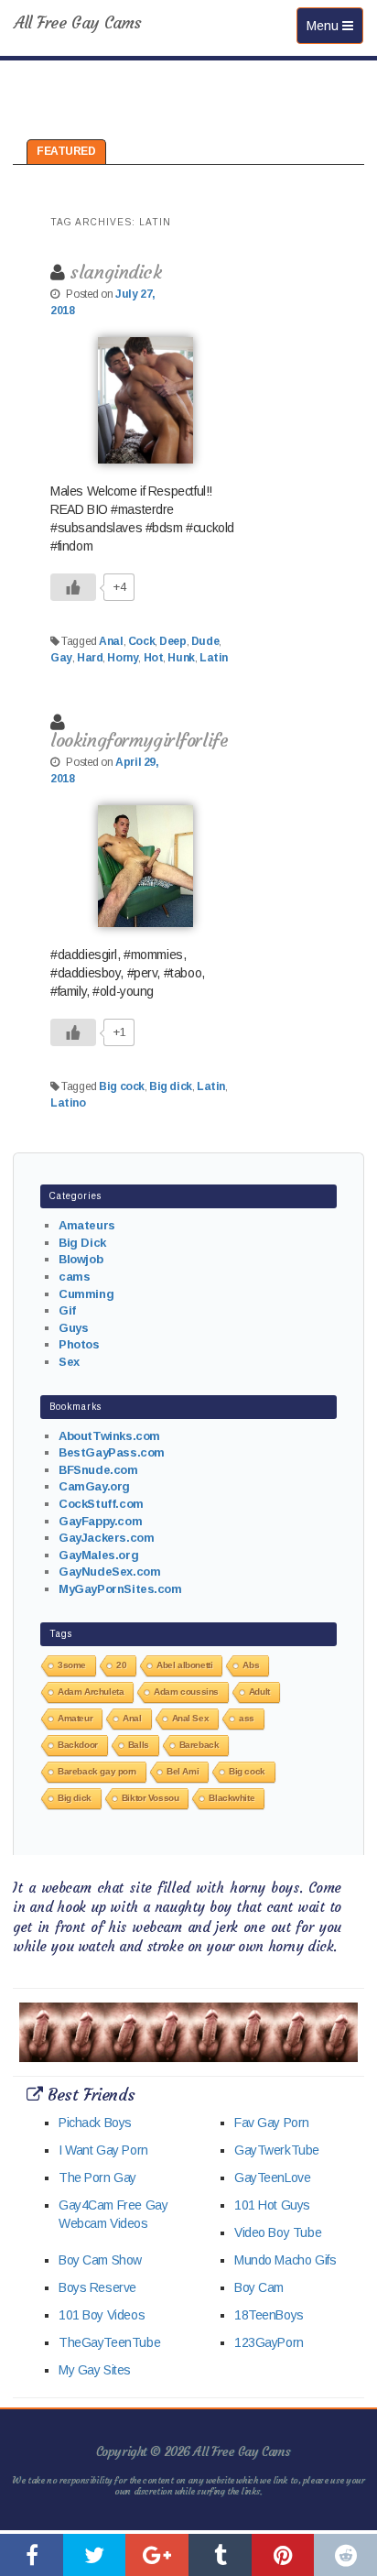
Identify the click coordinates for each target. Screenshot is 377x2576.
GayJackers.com (106, 1538)
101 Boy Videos (102, 2315)
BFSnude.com (98, 1470)
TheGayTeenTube (109, 2342)
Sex (69, 1362)
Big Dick (82, 1243)
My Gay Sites (95, 2370)
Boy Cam (259, 2287)
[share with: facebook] (32, 2555)
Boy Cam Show (100, 2260)
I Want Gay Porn (103, 2150)
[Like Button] (73, 587)
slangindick (115, 272)
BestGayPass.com (112, 1452)
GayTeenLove (272, 2178)
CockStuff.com (101, 1504)
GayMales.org (98, 1555)
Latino (68, 1103)
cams (74, 1277)
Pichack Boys (95, 2123)
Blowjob (81, 1259)
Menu (334, 25)
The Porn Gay (97, 2178)
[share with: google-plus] (157, 2555)
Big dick (171, 1086)
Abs (251, 1665)
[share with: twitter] (95, 2555)
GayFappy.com (100, 1521)
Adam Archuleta (91, 1692)
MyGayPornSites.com (120, 1589)
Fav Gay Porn (272, 2123)
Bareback (199, 1745)
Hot (154, 658)
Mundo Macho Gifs (285, 2260)
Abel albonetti (184, 1665)
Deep (172, 641)
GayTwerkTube (277, 2150)
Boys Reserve (97, 2287)
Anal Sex (191, 1718)
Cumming (86, 1294)
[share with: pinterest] (283, 2555)
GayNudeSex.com (109, 1572)
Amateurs (87, 1225)
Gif (67, 1310)
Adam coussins (186, 1692)
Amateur (75, 1718)
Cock (141, 641)
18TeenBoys (269, 2315)
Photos (79, 1344)
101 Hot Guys (272, 2205)
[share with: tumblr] (220, 2555)
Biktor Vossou (151, 1798)
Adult (259, 1692)
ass (247, 1718)
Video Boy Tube (278, 2232)
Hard (90, 658)
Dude (205, 641)
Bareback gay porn (97, 1771)
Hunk (181, 658)
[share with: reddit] (345, 2555)
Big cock (122, 1086)
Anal (111, 641)
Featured (66, 151)
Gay (61, 658)
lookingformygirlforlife (139, 740)
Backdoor (78, 1745)
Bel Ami (183, 1771)
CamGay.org (94, 1486)
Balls (139, 1745)
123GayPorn (269, 2342)
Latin (214, 658)
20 (121, 1665)
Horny (123, 658)
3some (72, 1665)
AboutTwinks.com (109, 1436)
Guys (73, 1328)
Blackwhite (232, 1798)
